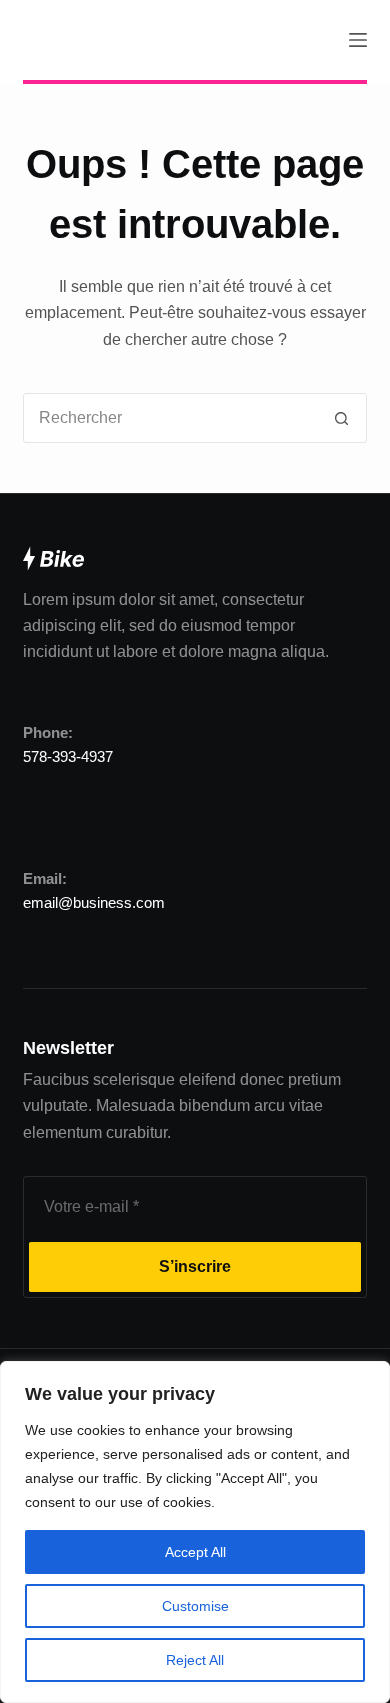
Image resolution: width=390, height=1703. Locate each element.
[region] (195, 1532)
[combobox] (170, 418)
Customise (195, 1606)
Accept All (195, 1552)
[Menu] (358, 40)
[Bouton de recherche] (342, 418)
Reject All (195, 1660)
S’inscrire (195, 1266)
